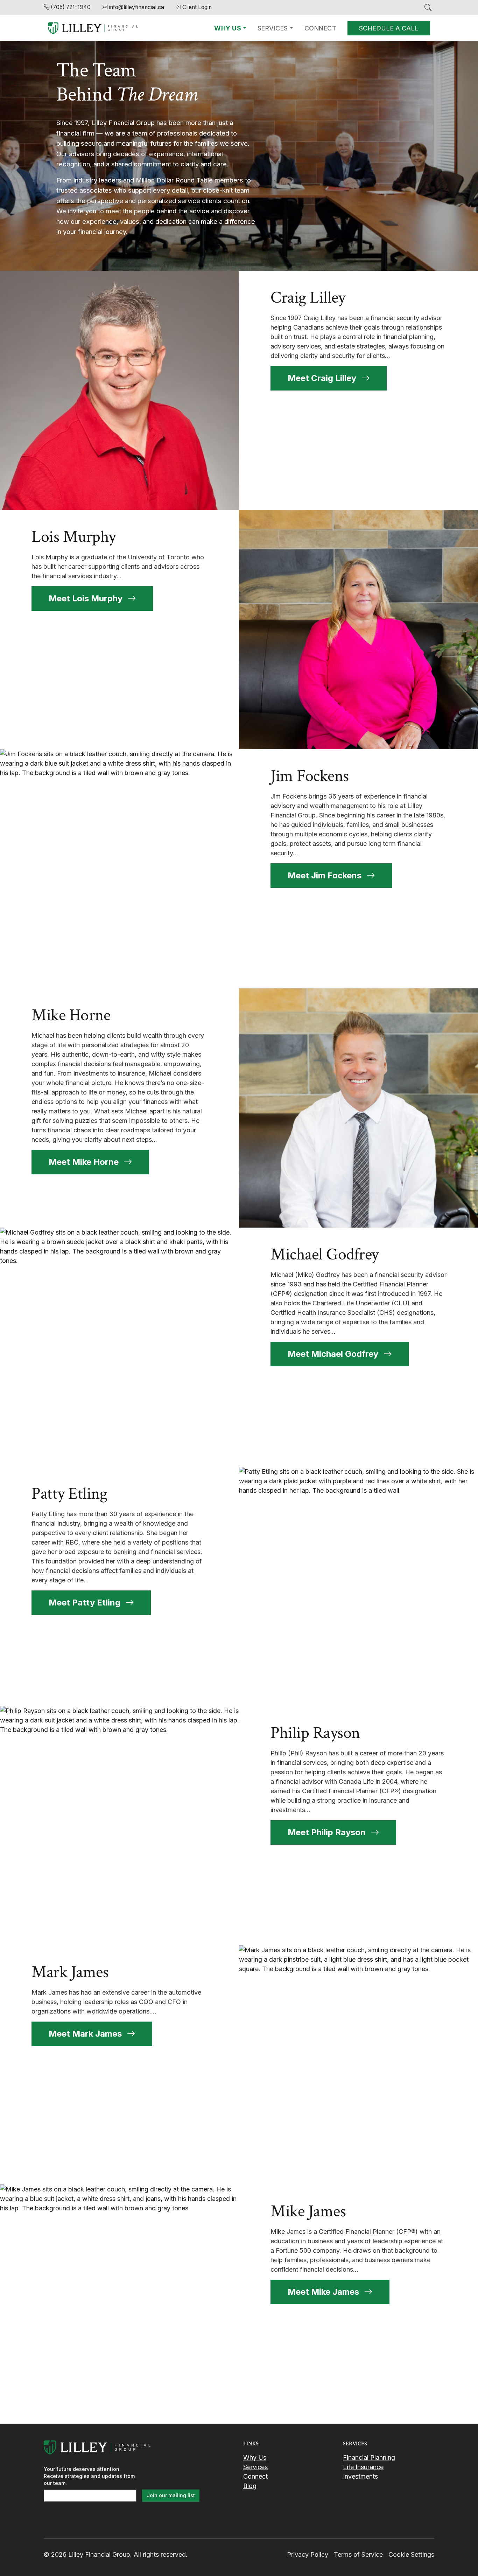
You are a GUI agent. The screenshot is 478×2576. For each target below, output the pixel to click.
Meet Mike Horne (85, 1162)
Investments (360, 2476)
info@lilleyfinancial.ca (136, 7)
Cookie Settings (411, 2554)
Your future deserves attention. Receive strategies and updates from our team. (89, 2476)
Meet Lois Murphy (87, 598)
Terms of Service (358, 2554)
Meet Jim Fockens (326, 875)
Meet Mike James (324, 2292)
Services (273, 28)
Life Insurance (363, 2467)
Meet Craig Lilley (323, 378)
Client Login (197, 7)
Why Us (228, 28)
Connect (321, 28)
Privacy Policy (308, 2554)
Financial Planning (369, 2457)
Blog (250, 2486)
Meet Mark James (86, 2034)
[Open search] (428, 7)
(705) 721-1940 (71, 7)
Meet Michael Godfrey (334, 1354)
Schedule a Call (389, 28)
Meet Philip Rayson (328, 1832)
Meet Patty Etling (86, 1603)
